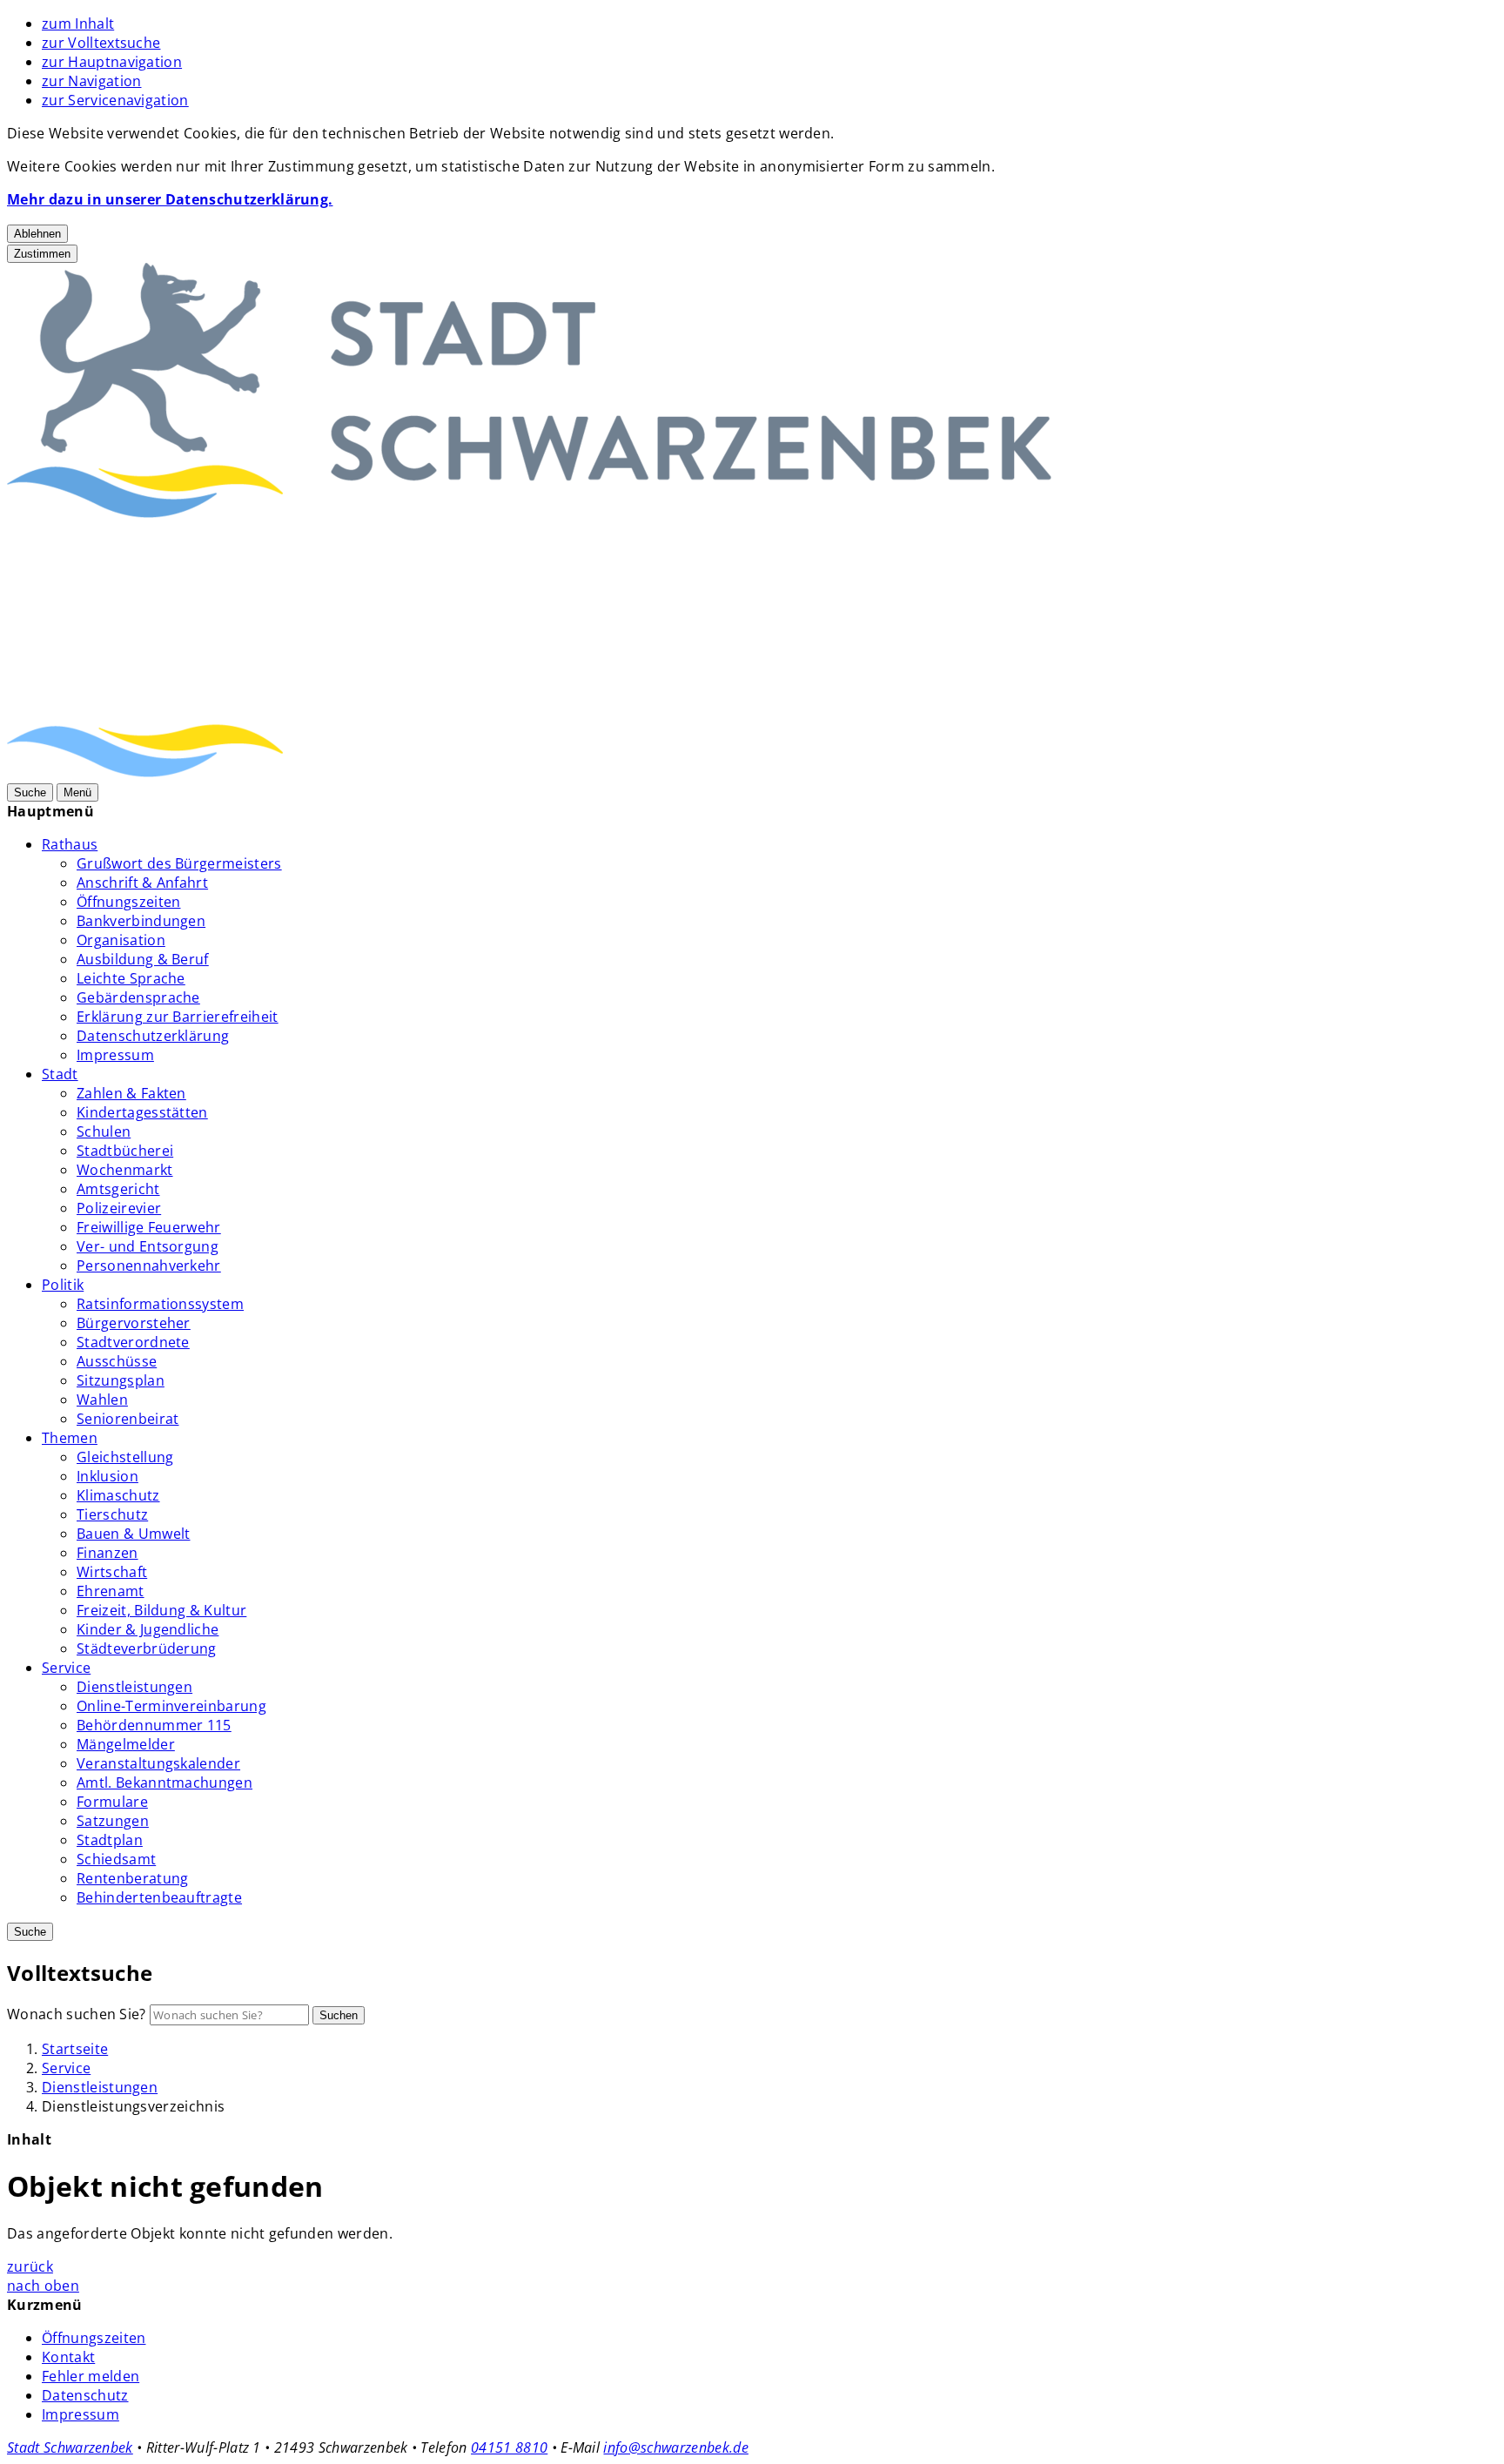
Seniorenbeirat (128, 1419)
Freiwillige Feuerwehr (149, 1227)
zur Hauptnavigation (112, 62)
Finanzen (107, 1553)
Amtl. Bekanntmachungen (164, 1783)
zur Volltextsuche (101, 43)
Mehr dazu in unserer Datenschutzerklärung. (170, 199)
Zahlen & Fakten (131, 1093)
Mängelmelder (126, 1744)
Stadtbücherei (125, 1151)
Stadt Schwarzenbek (70, 2447)
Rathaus (70, 844)
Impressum (115, 1055)
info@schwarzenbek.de (675, 2447)
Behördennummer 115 (154, 1725)
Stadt (60, 1074)
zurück (30, 2266)
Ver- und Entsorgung (148, 1246)
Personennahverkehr (149, 1266)
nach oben (43, 2286)
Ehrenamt (111, 1591)
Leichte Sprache (131, 978)
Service (66, 1668)
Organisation (121, 940)
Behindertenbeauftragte (159, 1897)
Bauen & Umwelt (133, 1534)
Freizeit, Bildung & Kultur (161, 1610)
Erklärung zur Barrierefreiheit (178, 1017)
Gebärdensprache (138, 997)
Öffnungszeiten (128, 902)
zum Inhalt (78, 23)
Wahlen (102, 1400)
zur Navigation (91, 81)
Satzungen (113, 1821)
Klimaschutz (118, 1495)
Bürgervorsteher (134, 1323)
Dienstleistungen (134, 1687)
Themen (70, 1438)
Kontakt (68, 2357)
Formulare (112, 1802)
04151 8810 (509, 2447)
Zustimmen (42, 254)
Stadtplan (110, 1840)
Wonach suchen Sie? (77, 2014)
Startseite (75, 2049)
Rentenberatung (132, 1878)
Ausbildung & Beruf (143, 959)
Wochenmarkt (125, 1170)
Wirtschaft (112, 1572)
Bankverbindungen (141, 921)
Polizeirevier (119, 1208)
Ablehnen (37, 234)
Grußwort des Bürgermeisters (179, 863)
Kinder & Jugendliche (148, 1629)
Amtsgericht (118, 1189)
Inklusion (107, 1476)
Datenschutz (85, 2395)
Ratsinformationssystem (160, 1304)
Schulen (104, 1131)
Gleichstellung (125, 1457)
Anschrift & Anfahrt (142, 883)
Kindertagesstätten (142, 1112)
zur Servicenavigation (115, 100)
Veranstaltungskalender (158, 1763)
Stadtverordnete (133, 1342)
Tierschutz (112, 1514)
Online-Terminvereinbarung (171, 1706)
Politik (63, 1285)
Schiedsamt (116, 1859)
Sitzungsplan (121, 1380)
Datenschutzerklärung (153, 1036)
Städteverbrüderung (147, 1648)
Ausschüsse (117, 1361)
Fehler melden (91, 2376)
